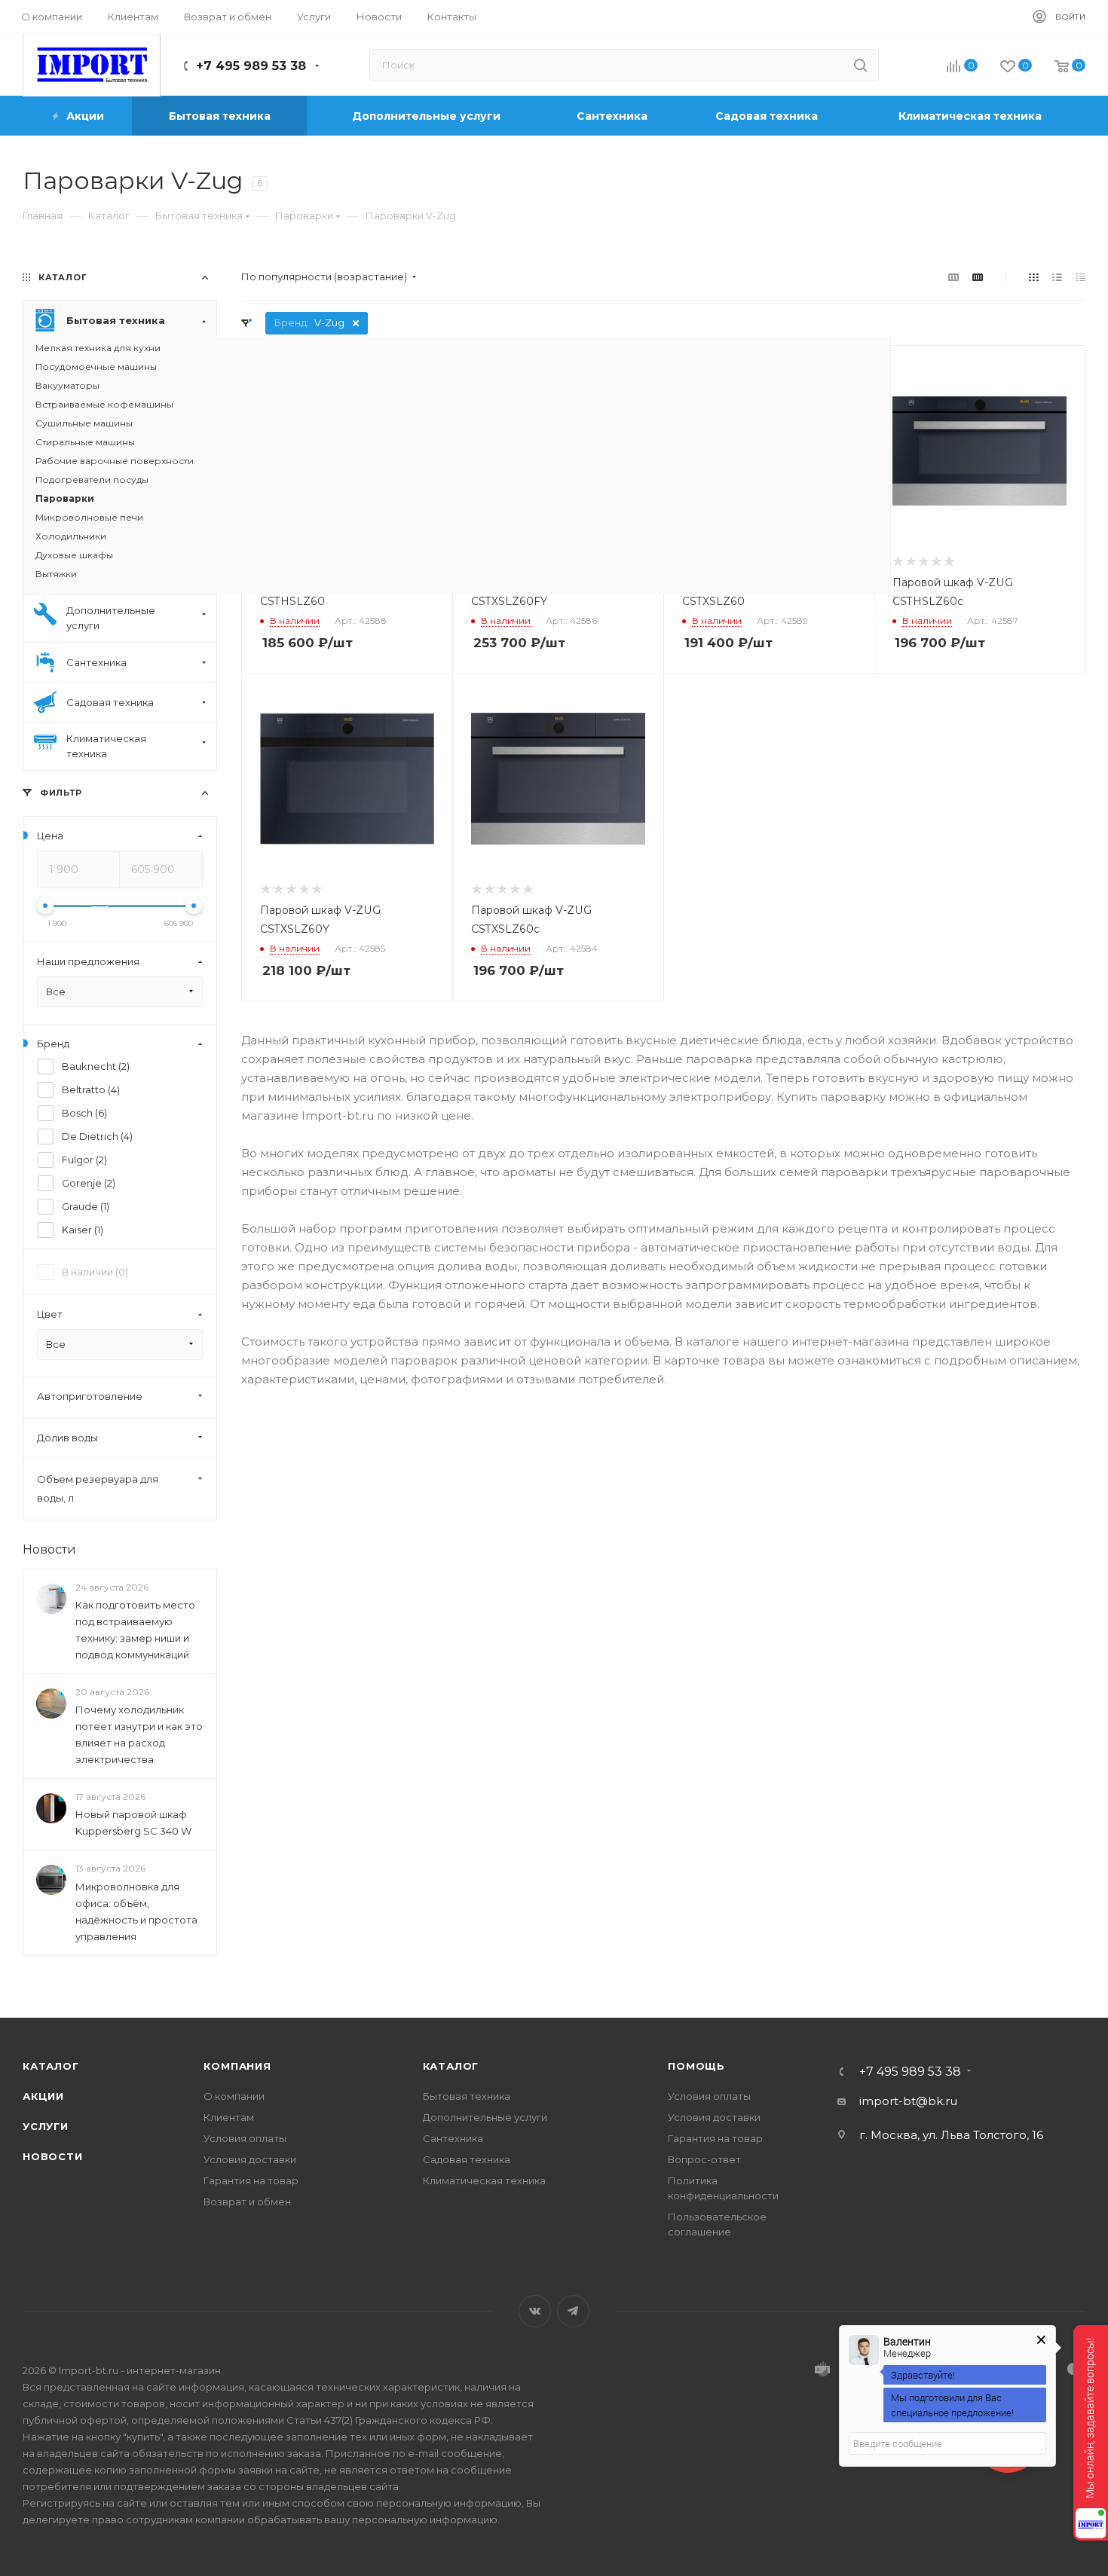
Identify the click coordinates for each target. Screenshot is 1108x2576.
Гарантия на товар (251, 2180)
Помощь (696, 2066)
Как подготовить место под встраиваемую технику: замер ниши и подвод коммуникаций (135, 1630)
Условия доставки (250, 2159)
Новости (49, 1549)
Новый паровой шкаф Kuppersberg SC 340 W (133, 1823)
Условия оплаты (245, 2138)
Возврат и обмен (247, 2202)
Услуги (46, 2126)
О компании (234, 2096)
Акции (43, 2096)
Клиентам (229, 2117)
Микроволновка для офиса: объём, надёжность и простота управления (136, 1911)
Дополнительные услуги (485, 2117)
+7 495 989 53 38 (251, 66)
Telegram (573, 2311)
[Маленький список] (953, 277)
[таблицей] (1080, 277)
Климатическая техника (484, 2180)
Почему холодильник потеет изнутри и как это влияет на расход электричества (139, 1734)
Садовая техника (467, 2159)
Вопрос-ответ (704, 2159)
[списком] (1057, 277)
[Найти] (860, 65)
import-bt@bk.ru (908, 2101)
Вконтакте (535, 2311)
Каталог (51, 2066)
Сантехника (453, 2138)
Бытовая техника (467, 2096)
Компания (237, 2066)
